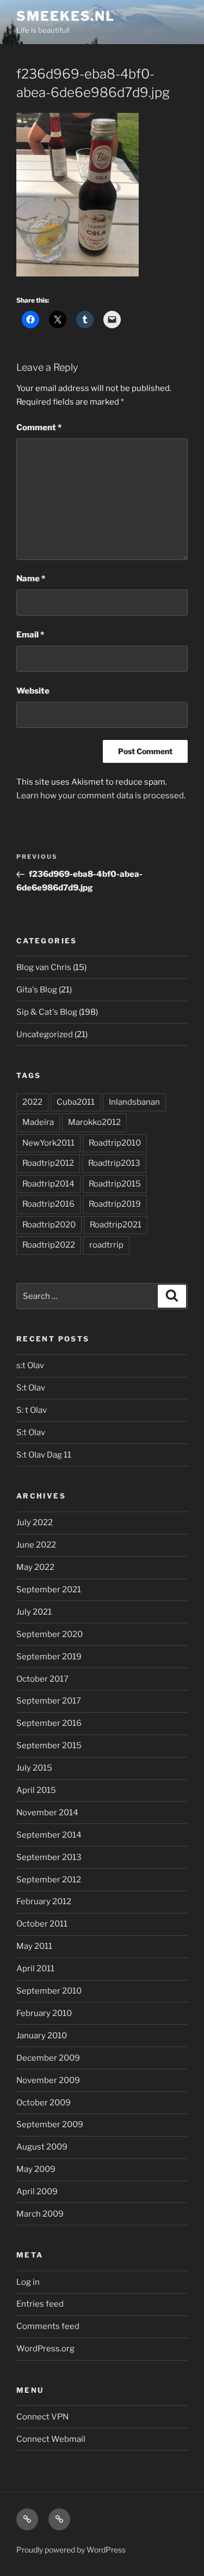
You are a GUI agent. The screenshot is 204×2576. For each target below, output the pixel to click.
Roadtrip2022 (49, 1245)
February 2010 (44, 2013)
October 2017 (42, 1679)
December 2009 (48, 2058)
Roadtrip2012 (48, 1163)
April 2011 (35, 1969)
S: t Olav (32, 1410)
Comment (39, 428)
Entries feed (40, 2304)
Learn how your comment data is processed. (101, 796)
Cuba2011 (76, 1102)
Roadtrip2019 (115, 1204)
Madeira (38, 1122)
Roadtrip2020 (49, 1225)
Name (31, 579)
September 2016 (49, 1723)
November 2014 (47, 1813)
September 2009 (50, 2124)
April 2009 (37, 2192)
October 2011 (42, 1924)
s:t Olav (30, 1365)
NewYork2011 (48, 1143)
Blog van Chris (44, 967)
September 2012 (49, 1880)
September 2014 (49, 1835)
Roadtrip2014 (48, 1184)
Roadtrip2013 (114, 1163)
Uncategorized (45, 1034)
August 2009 (42, 2147)
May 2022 (35, 1567)
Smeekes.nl (66, 16)
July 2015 (34, 1768)
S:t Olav (31, 1388)
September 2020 (50, 1634)
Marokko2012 (94, 1122)
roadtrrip (106, 1245)
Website (33, 691)
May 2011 (34, 1946)
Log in (28, 2282)
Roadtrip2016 (48, 1204)
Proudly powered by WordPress (71, 2550)
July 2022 (35, 1522)
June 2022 (36, 1545)
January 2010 (42, 2036)
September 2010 (49, 1991)
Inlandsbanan (134, 1102)
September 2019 (49, 1657)
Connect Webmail (51, 2439)
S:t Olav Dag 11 (44, 1455)
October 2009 (44, 2103)
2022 (32, 1102)
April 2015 (36, 1790)
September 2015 (49, 1746)
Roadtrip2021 (116, 1225)
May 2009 (36, 2169)
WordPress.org (45, 2349)
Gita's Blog (37, 990)
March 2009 (40, 2214)
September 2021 (49, 1590)
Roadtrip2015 (115, 1184)
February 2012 (44, 1901)
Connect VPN (42, 2417)
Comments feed (48, 2326)
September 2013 (49, 1857)
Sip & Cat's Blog (47, 1012)
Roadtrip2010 (115, 1143)
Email (30, 635)
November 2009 (48, 2080)
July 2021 (34, 1612)
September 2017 (49, 1701)
